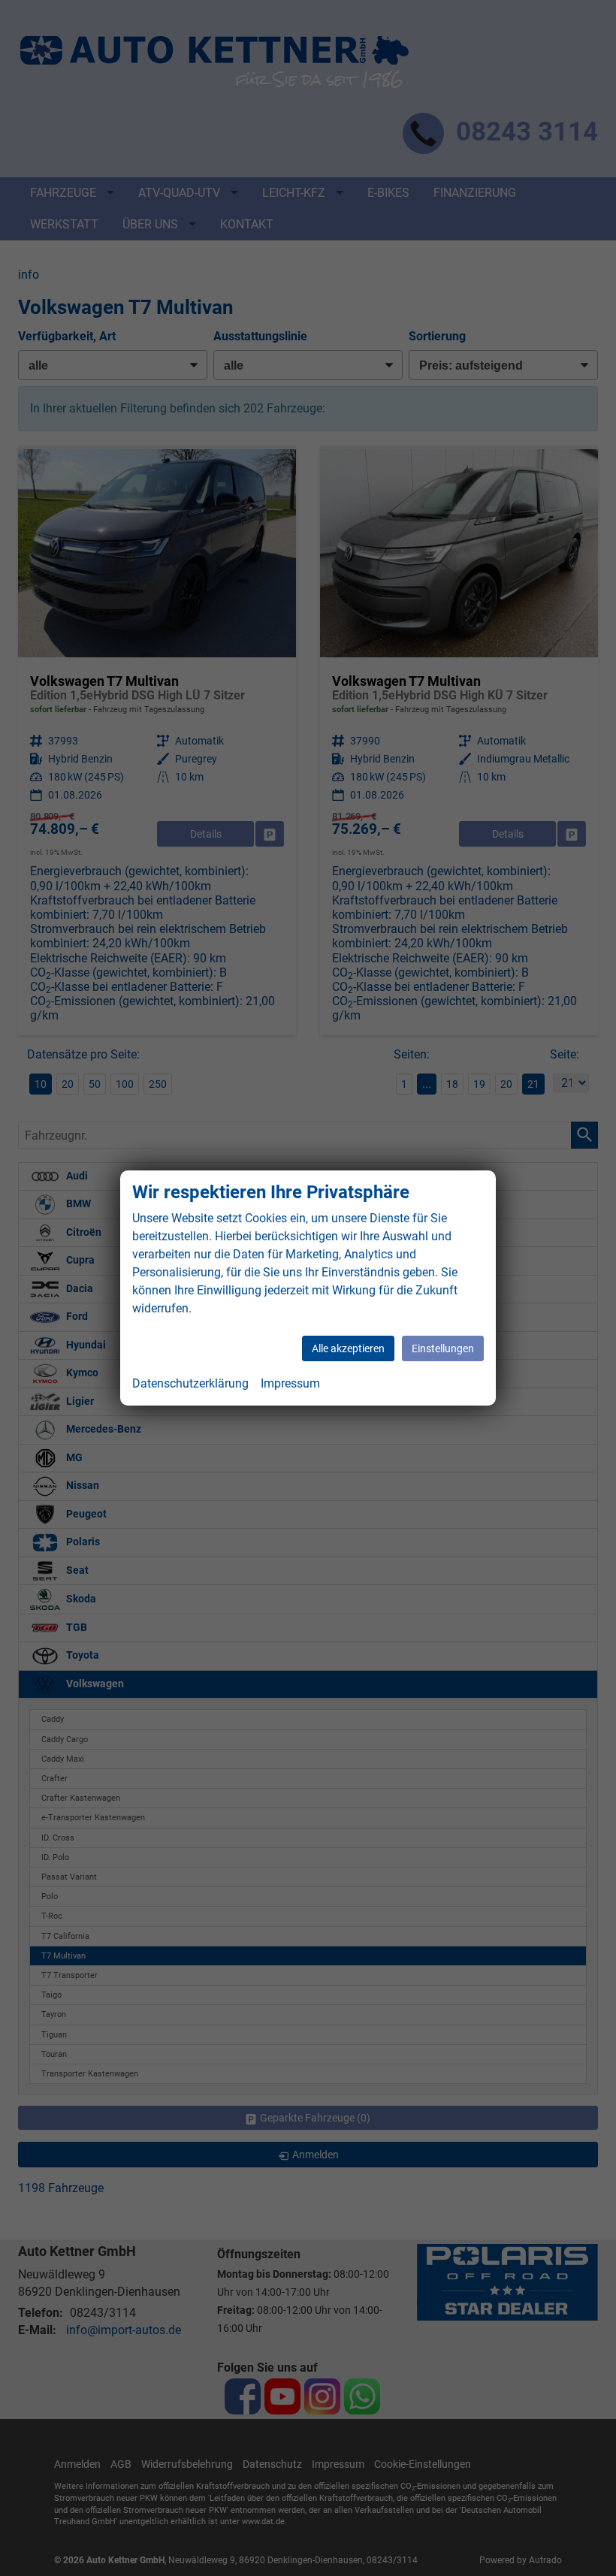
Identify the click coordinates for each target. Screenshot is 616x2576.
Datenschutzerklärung (190, 1383)
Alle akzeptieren (348, 1348)
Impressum (290, 1383)
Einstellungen (443, 1348)
